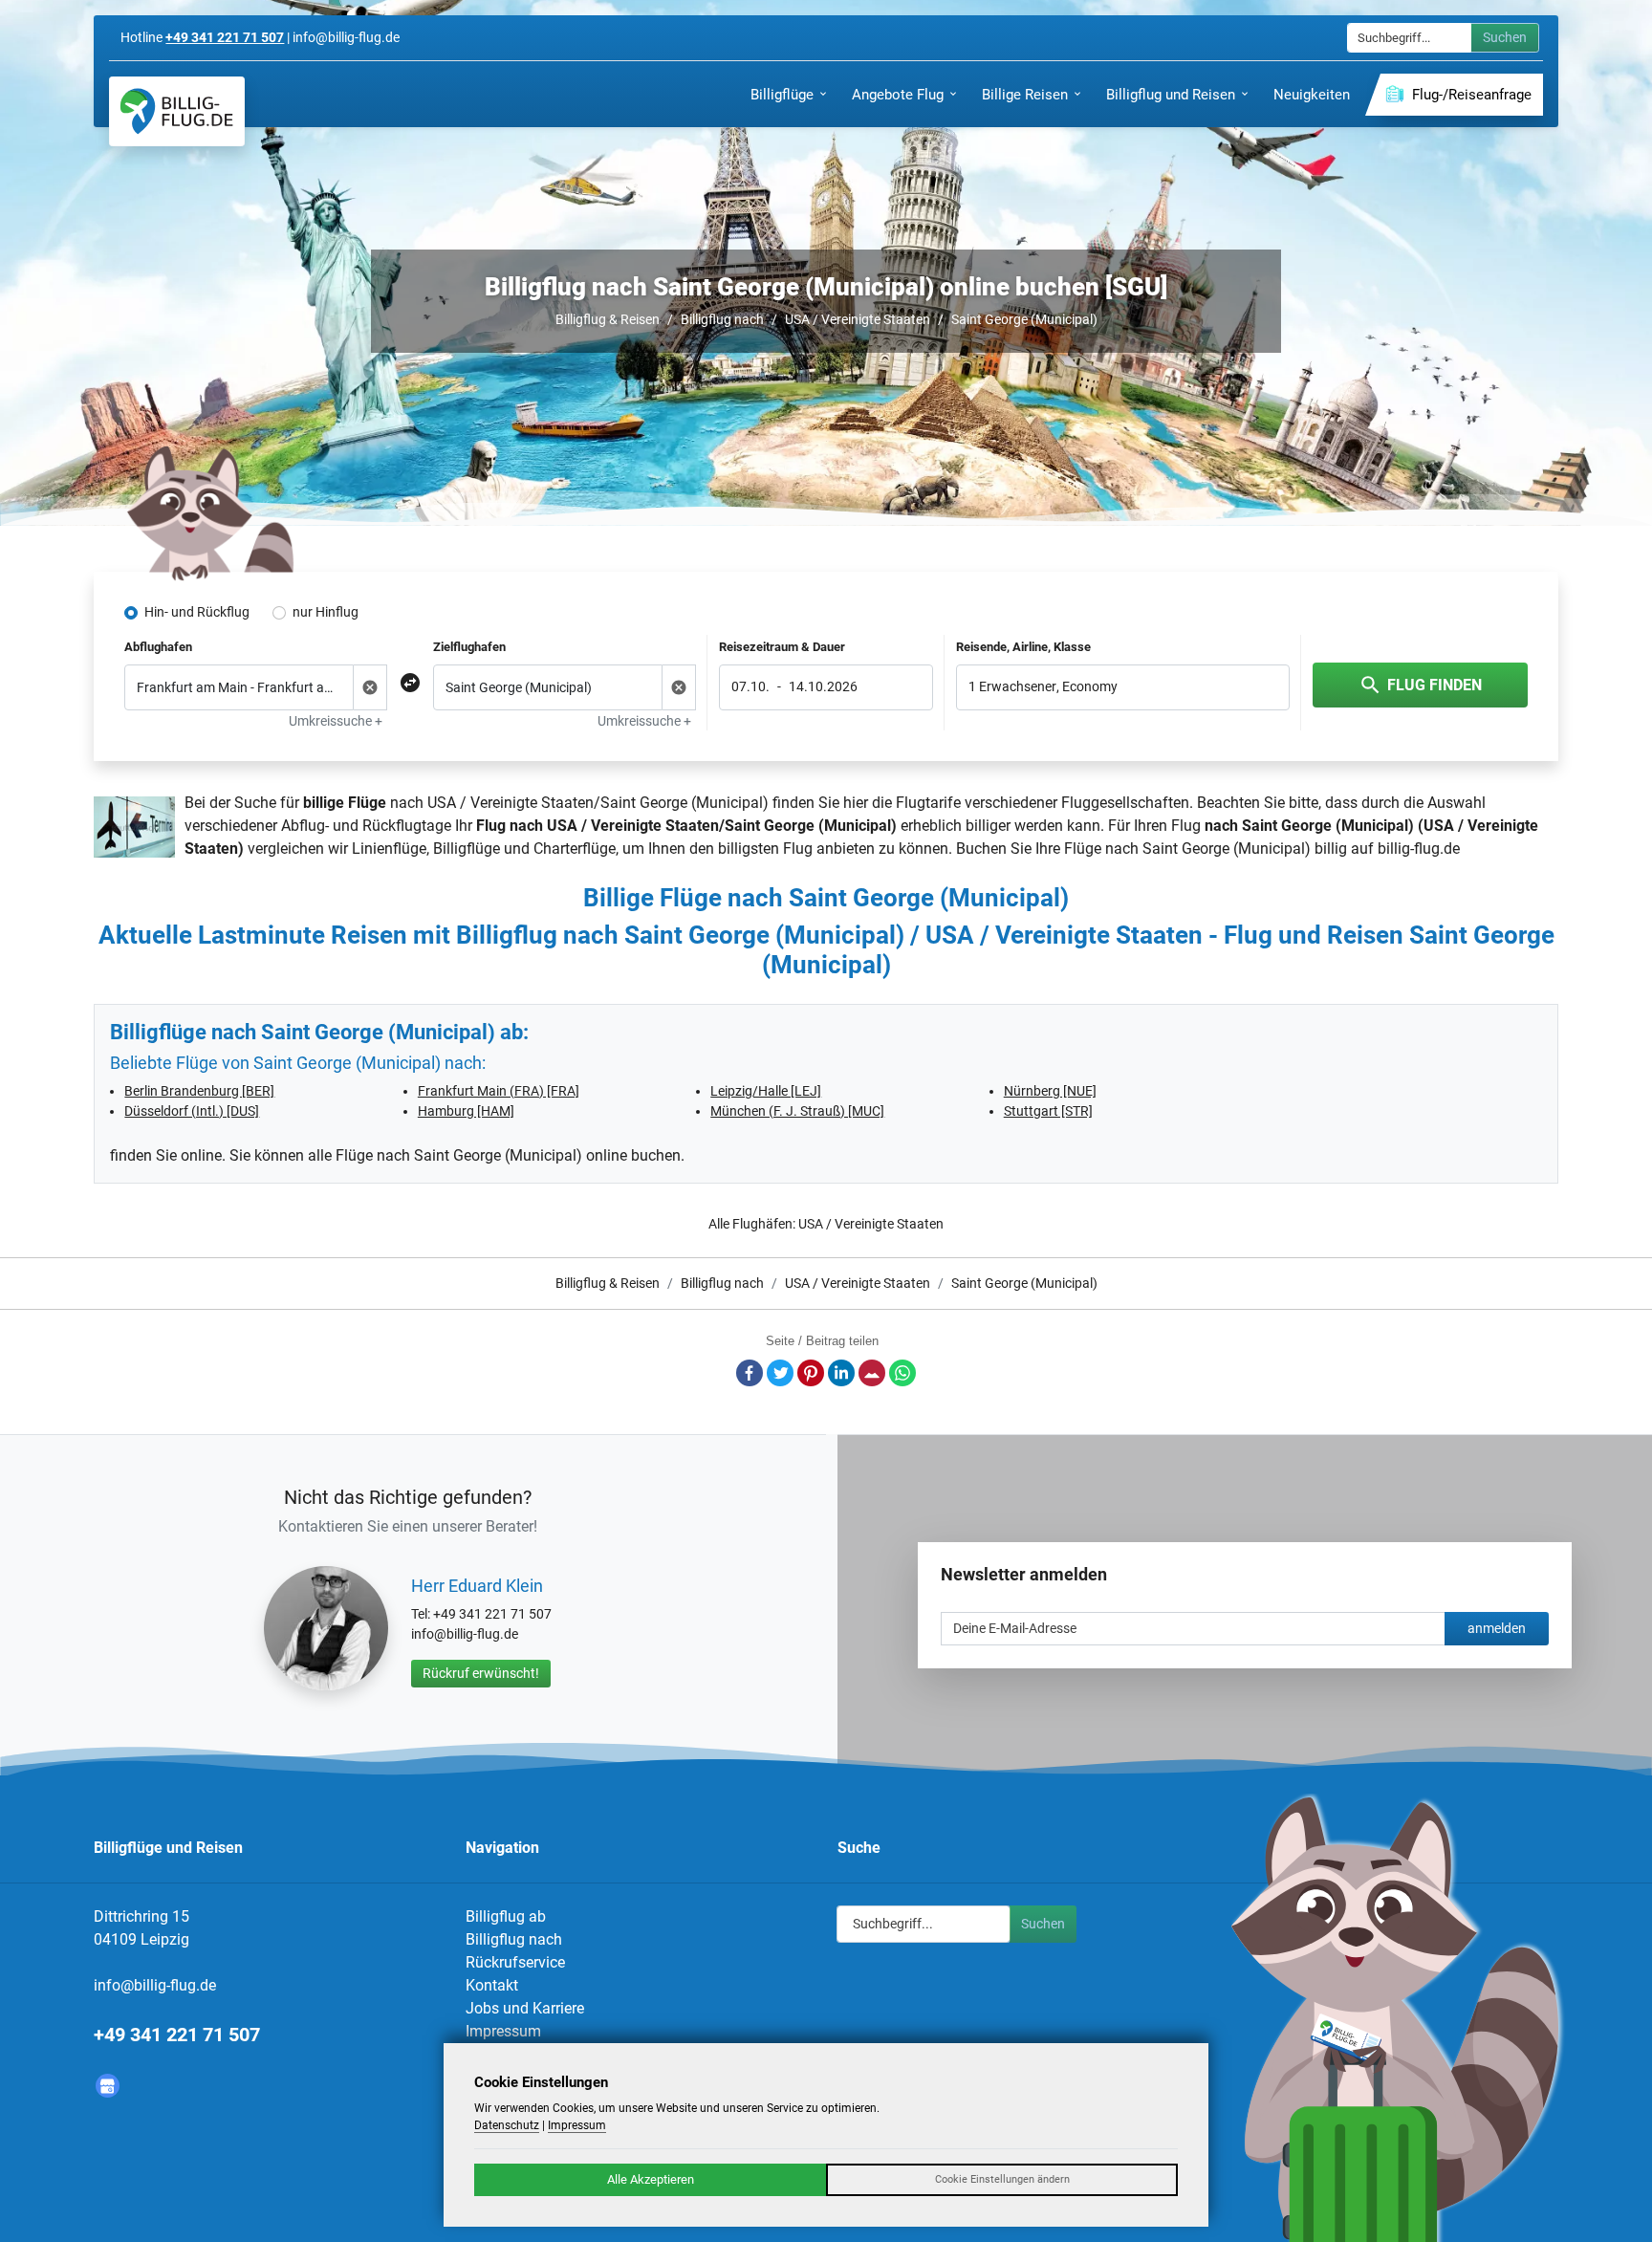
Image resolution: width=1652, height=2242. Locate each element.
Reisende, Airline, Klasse (1023, 647)
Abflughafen (158, 647)
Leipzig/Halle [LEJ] (766, 1091)
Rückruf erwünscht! (481, 1673)
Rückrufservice (515, 1962)
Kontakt (492, 1985)
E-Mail (872, 1373)
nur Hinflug (326, 612)
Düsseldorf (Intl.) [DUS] (192, 1111)
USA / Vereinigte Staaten (858, 319)
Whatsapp (902, 1373)
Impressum (503, 2031)
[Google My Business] (108, 2086)
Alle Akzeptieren (651, 2179)
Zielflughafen (469, 647)
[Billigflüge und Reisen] (177, 111)
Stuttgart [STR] (1048, 1111)
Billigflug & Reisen (608, 319)
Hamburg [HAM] (466, 1111)
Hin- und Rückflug (197, 612)
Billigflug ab (506, 1916)
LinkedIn (841, 1373)
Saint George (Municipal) (1024, 319)
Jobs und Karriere (525, 2008)
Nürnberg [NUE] (1050, 1091)
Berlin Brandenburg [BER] (199, 1091)
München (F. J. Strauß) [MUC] (797, 1111)
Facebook (750, 1373)
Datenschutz (507, 2125)
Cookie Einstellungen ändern (1002, 2179)
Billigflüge (467, 849)
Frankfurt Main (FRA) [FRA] (499, 1091)
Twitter (780, 1373)
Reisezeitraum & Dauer (782, 647)
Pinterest (811, 1373)
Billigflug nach (722, 319)
